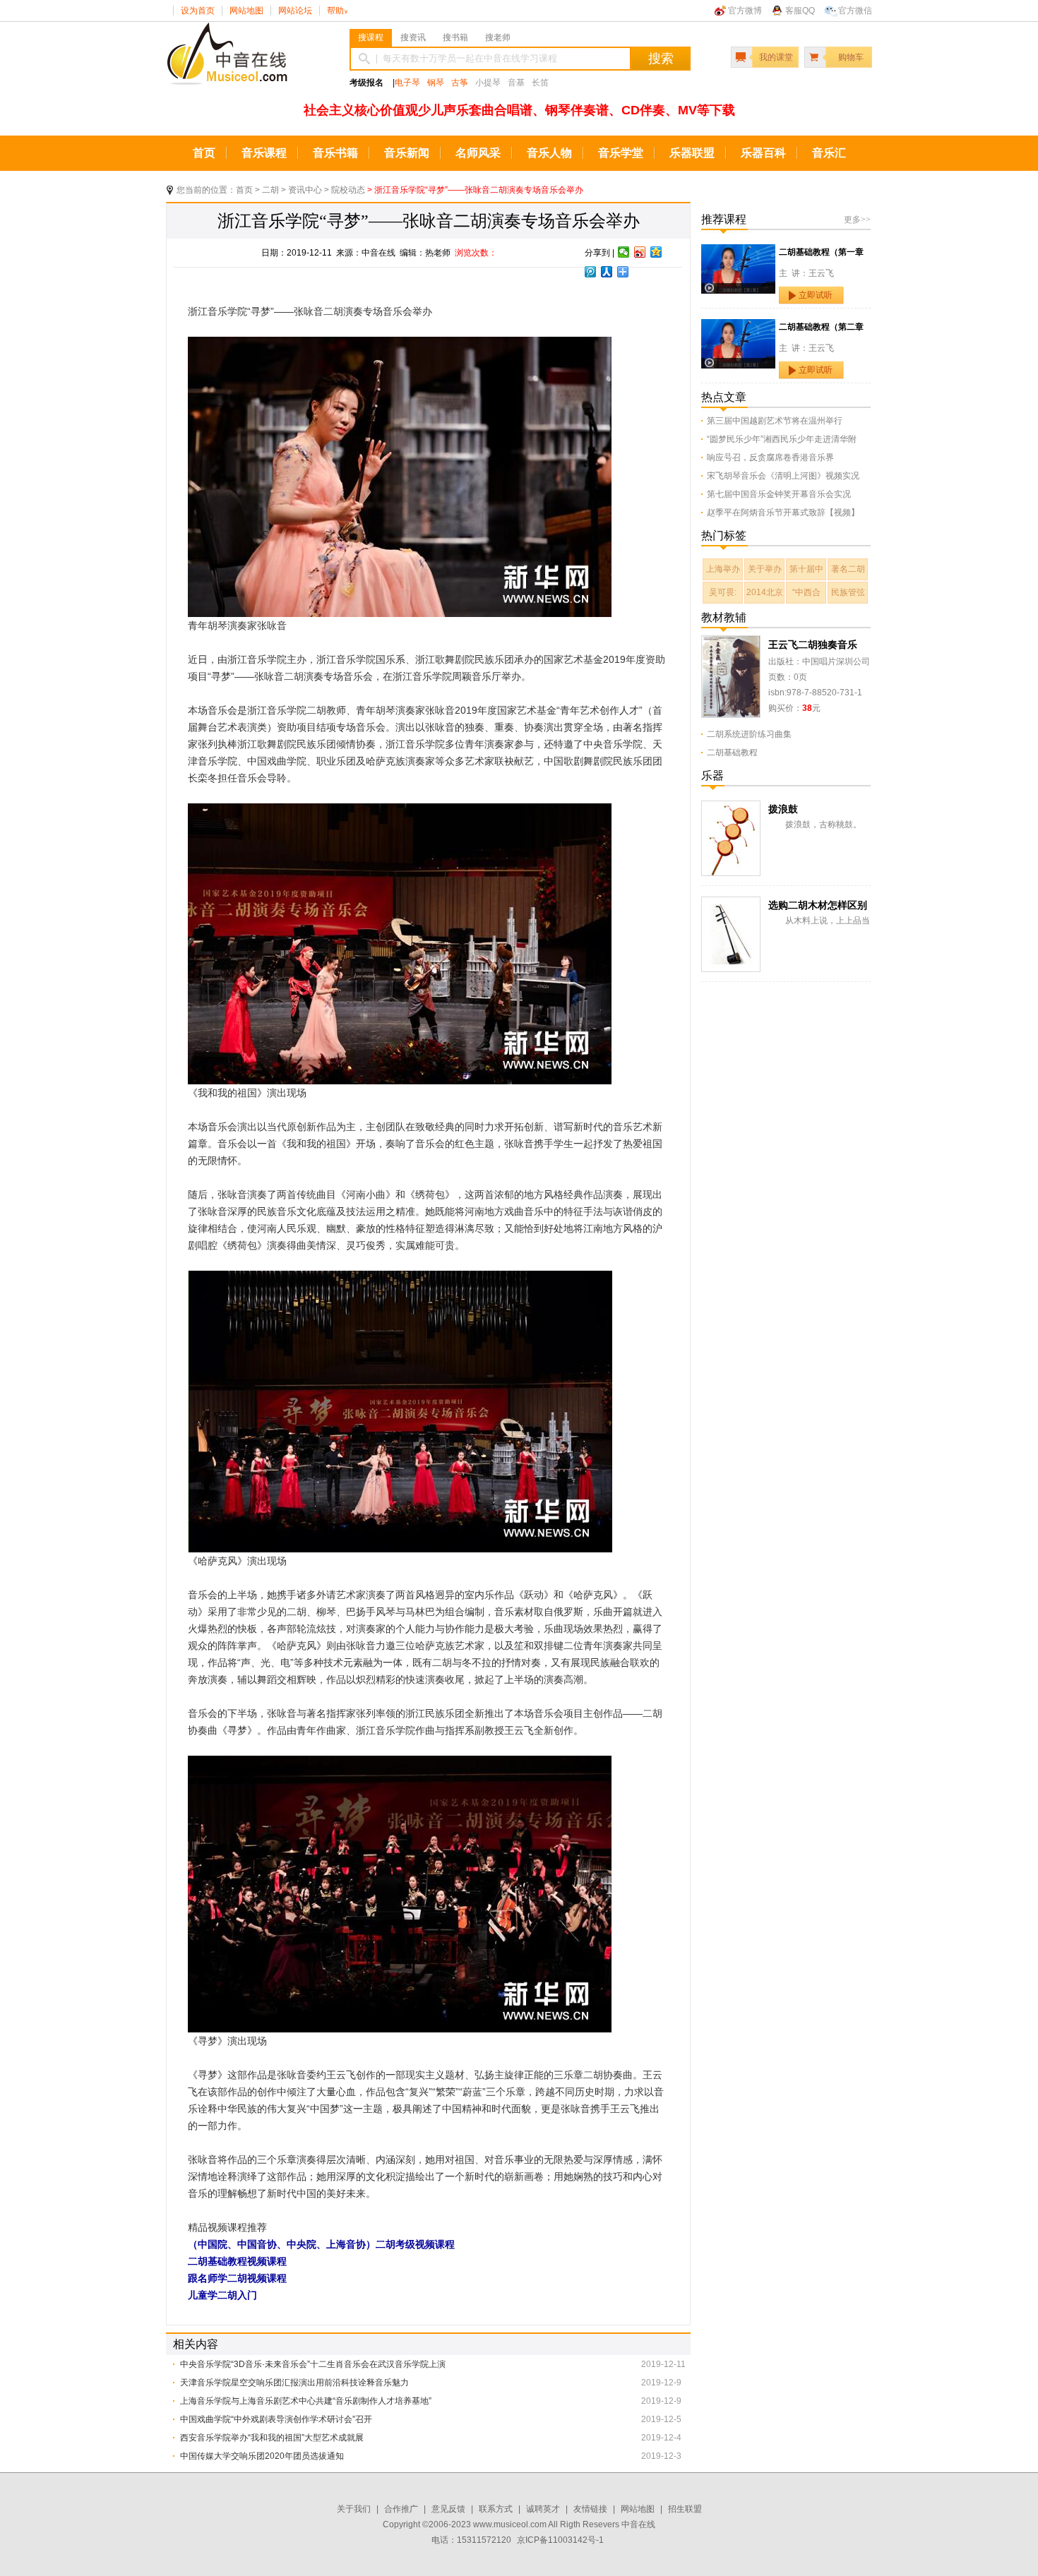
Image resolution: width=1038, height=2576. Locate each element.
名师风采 (478, 153)
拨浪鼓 (783, 809)
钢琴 (436, 83)
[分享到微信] (624, 252)
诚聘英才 (543, 2509)
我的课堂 (776, 57)
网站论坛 (295, 11)
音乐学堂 (621, 153)
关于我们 (354, 2509)
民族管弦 (848, 592)
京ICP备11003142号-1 (560, 2540)
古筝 (460, 83)
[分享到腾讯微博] (591, 272)
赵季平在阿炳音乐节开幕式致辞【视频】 (783, 513)
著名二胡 (848, 569)
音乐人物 (549, 153)
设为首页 (198, 11)
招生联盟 (685, 2509)
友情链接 (590, 2509)
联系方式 (496, 2509)
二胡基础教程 (732, 753)
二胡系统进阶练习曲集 (749, 734)
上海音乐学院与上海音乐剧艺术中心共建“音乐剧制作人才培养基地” (306, 2401)
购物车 (851, 57)
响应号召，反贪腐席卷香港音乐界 (770, 457)
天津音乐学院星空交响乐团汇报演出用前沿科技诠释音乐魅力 (294, 2383)
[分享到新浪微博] (640, 252)
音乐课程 (264, 153)
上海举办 (723, 569)
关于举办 (765, 569)
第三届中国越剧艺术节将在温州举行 (775, 421)
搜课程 (371, 37)
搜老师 (498, 37)
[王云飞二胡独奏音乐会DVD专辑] (731, 643)
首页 (204, 153)
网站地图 (246, 11)
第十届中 (806, 569)
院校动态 (348, 190)
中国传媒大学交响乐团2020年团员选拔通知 (262, 2456)
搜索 (661, 59)
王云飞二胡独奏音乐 (813, 645)
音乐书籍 (335, 153)
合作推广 (401, 2509)
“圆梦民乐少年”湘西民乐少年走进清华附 (782, 439)
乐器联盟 (692, 153)
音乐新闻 (407, 153)
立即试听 (816, 295)
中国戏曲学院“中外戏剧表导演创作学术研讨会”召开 (276, 2419)
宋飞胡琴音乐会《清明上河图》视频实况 (783, 476)
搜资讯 (413, 37)
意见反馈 (448, 2509)
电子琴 (407, 83)
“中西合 (806, 592)
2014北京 (765, 592)
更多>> (857, 220)
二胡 (270, 190)
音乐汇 (829, 153)
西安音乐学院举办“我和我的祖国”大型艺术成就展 (272, 2438)
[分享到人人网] (607, 272)
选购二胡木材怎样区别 (818, 905)
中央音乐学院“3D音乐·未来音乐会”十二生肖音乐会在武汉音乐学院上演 (313, 2364)
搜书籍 (455, 37)
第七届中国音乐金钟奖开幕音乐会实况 (779, 494)
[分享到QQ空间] (656, 252)
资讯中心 (305, 190)
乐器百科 (763, 153)
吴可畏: (723, 592)
